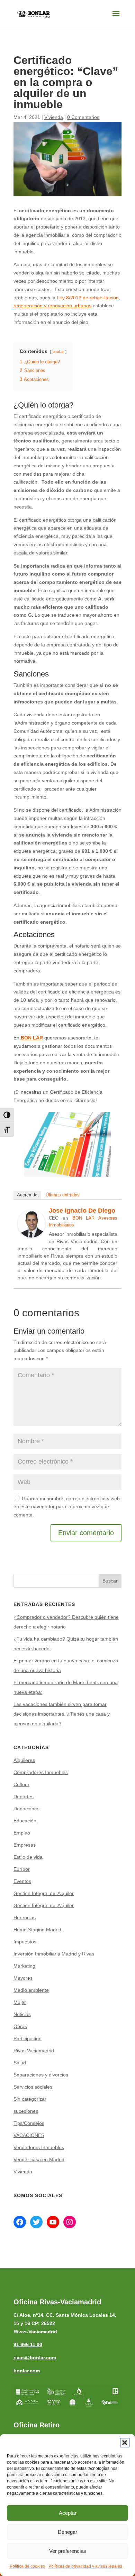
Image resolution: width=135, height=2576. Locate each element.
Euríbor (22, 1869)
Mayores (23, 1978)
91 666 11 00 (28, 2344)
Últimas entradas (63, 1195)
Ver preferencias (68, 2551)
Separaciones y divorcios (41, 2075)
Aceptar (68, 2513)
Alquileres (24, 1760)
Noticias (22, 2014)
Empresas (25, 1845)
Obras (20, 2026)
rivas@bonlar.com (35, 2358)
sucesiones (26, 2111)
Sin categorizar (30, 2099)
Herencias (25, 1917)
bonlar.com (27, 2371)
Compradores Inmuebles (41, 1772)
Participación (28, 2038)
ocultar (58, 352)
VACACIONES (29, 2135)
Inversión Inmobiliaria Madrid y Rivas (54, 1954)
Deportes (24, 1796)
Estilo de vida (28, 1857)
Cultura (21, 1784)
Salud (20, 2063)
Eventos (22, 1881)
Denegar (67, 2532)
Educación (25, 1821)
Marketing (24, 1966)
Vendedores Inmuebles (39, 2147)
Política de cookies (27, 2566)
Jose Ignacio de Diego (82, 1211)
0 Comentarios (83, 117)
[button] (125, 2443)
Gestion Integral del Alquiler (44, 1893)
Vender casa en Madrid (39, 2159)
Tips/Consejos (29, 2123)
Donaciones (26, 1809)
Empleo (22, 1833)
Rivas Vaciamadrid (34, 2051)
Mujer (20, 2002)
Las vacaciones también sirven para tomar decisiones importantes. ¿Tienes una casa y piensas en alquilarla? (62, 1714)
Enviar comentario (86, 1533)
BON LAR (32, 1038)
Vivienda (54, 117)
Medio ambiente (31, 1990)
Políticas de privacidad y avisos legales (85, 2566)
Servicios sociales (33, 2087)
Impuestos (25, 1942)
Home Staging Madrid (37, 1930)
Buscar (110, 1581)
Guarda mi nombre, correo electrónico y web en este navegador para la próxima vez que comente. (67, 1507)
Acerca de (27, 1195)
